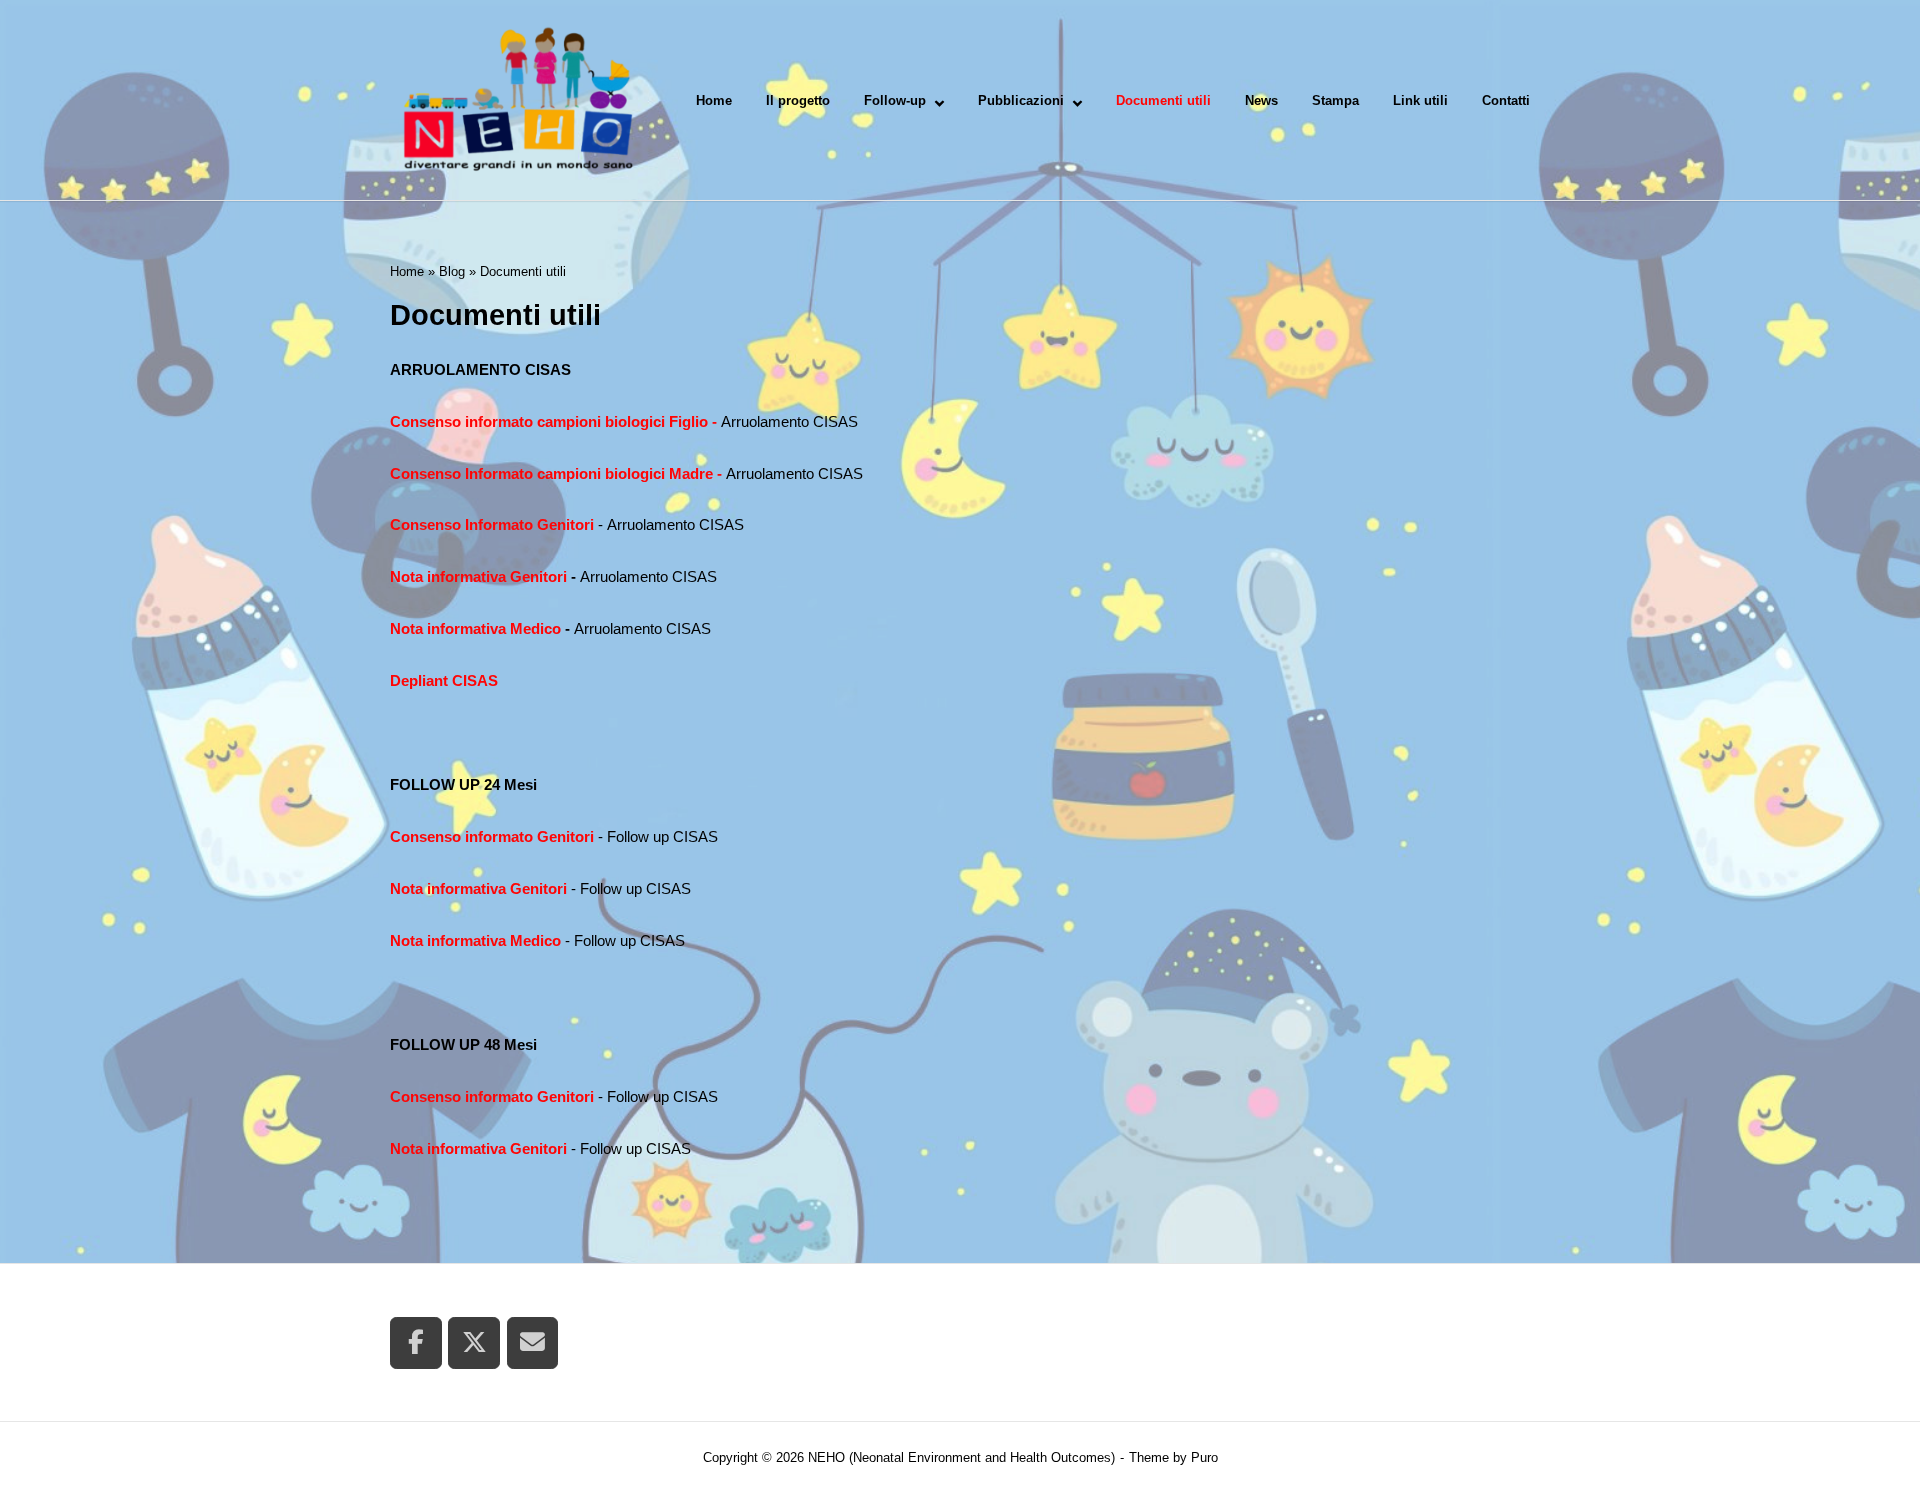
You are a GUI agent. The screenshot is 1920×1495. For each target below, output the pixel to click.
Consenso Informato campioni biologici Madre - (558, 473)
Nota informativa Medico (475, 628)
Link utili (1420, 100)
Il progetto (798, 100)
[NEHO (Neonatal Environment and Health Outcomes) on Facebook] (416, 1343)
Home (714, 100)
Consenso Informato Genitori (494, 524)
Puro (1204, 1457)
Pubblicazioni (1021, 100)
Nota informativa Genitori (480, 576)
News (1261, 100)
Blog (452, 271)
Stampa (1335, 100)
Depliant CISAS (444, 680)
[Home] (516, 98)
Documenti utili (1163, 100)
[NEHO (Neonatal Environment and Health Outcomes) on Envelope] (533, 1343)
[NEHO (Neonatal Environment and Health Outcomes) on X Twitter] (474, 1343)
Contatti (1506, 100)
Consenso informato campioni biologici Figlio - (555, 421)
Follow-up (895, 100)
